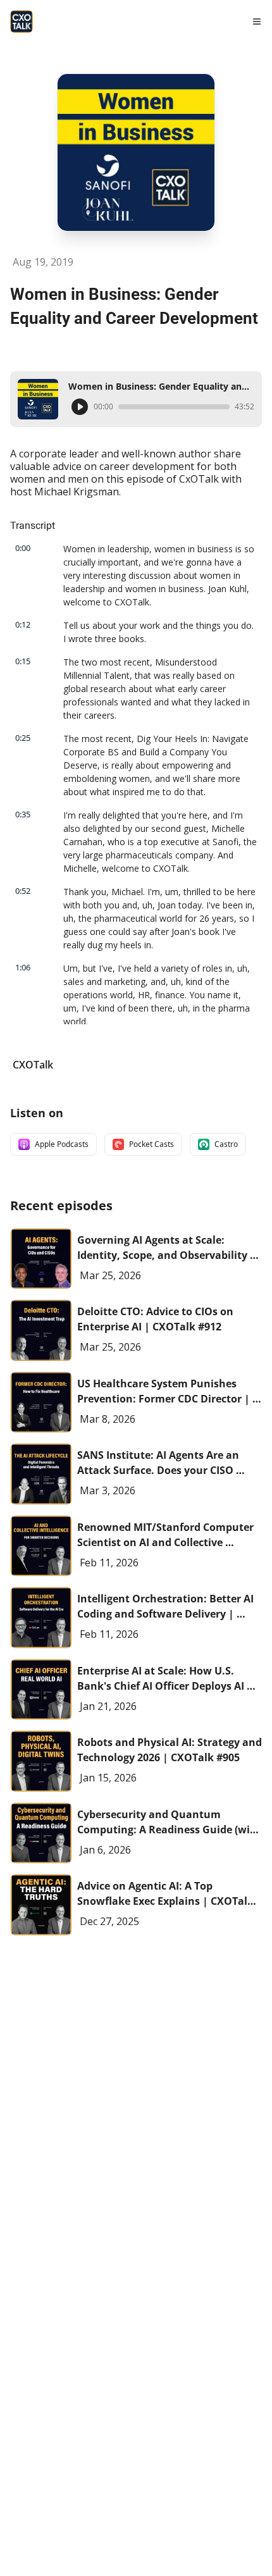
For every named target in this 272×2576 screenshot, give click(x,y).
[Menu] (257, 22)
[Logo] (22, 22)
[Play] (80, 407)
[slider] (174, 407)
